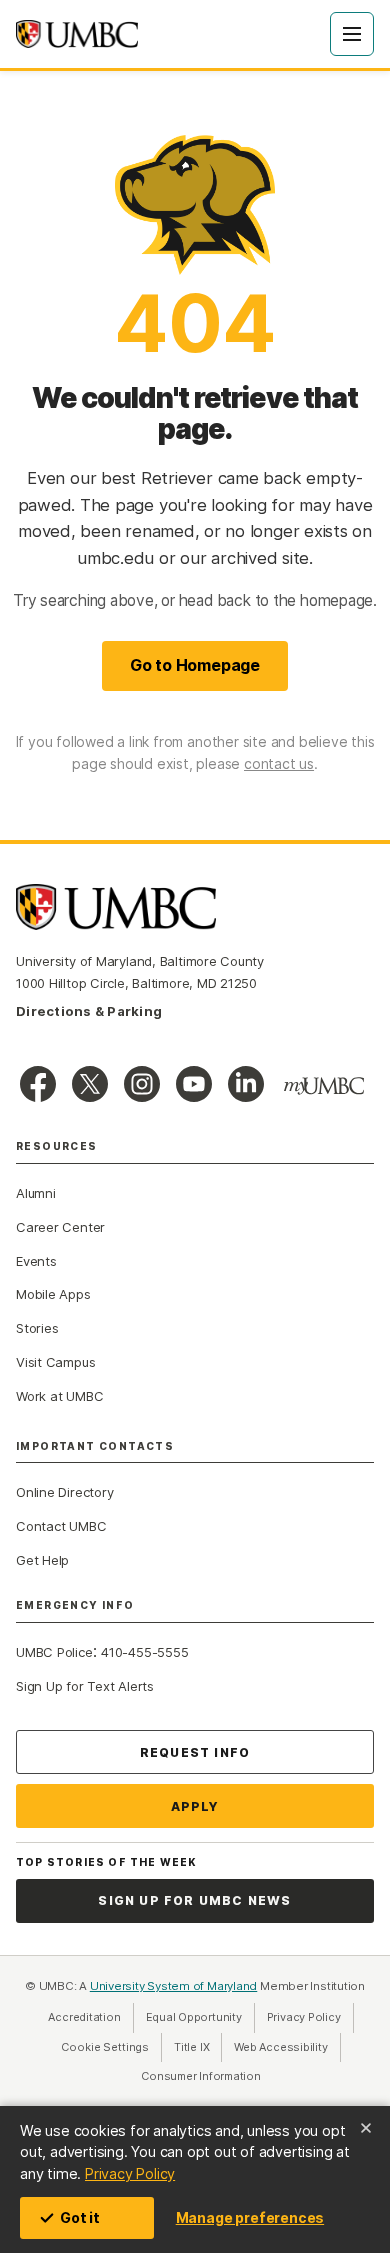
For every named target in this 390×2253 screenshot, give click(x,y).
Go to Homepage (195, 665)
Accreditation (84, 2017)
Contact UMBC (61, 1526)
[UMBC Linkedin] (246, 1084)
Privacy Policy (130, 2173)
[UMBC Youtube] (194, 1084)
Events (36, 1261)
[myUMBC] (324, 1086)
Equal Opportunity (200, 2017)
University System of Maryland (174, 1986)
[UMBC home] (77, 34)
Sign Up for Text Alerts (85, 1686)
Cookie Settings (105, 2047)
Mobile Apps (53, 1294)
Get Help (42, 1560)
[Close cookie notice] (366, 2128)
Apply (195, 1806)
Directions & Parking (89, 1011)
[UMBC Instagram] (142, 1084)
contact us (279, 763)
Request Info (195, 1752)
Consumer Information (201, 2076)
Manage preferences (250, 2217)
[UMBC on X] (90, 1084)
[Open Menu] (352, 34)
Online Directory (64, 1492)
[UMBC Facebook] (38, 1084)
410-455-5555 (144, 1652)
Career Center (60, 1227)
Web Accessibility (287, 2047)
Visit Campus (55, 1362)
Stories (37, 1328)
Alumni (36, 1193)
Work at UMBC (59, 1396)
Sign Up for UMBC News (194, 1900)
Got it (80, 2217)
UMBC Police (54, 1652)
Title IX (198, 2047)
